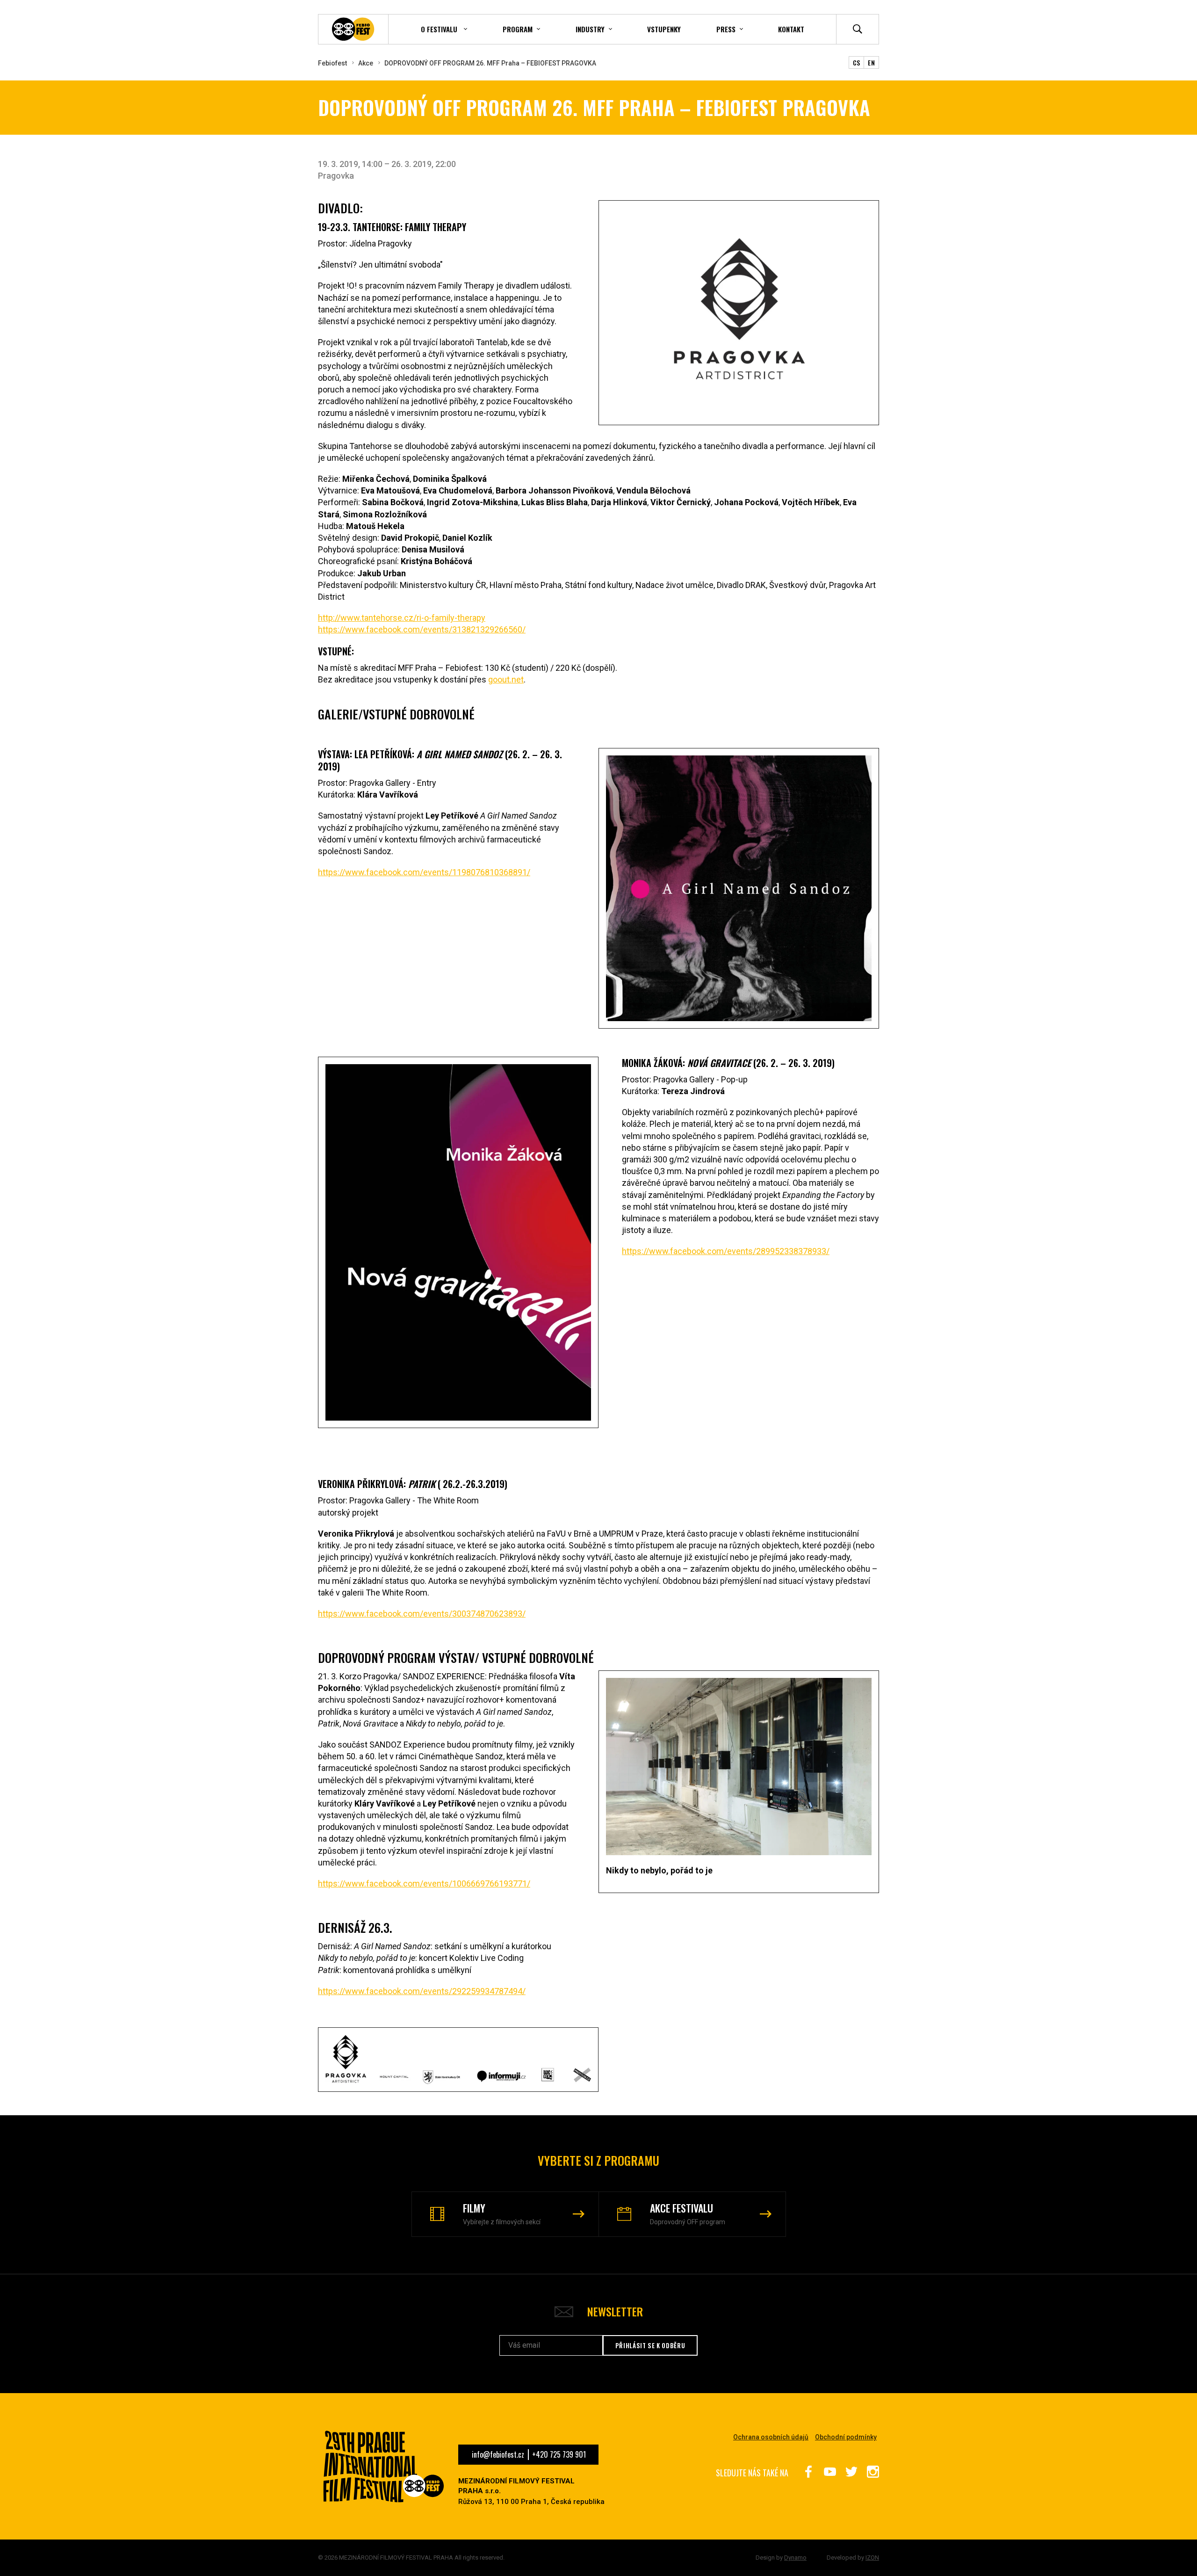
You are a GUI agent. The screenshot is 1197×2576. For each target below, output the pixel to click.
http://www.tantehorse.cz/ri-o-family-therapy (402, 618)
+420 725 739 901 (559, 2454)
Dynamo (795, 2558)
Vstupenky (664, 29)
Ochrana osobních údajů (771, 2437)
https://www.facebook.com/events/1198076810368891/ (424, 872)
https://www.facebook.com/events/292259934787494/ (422, 1991)
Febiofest (332, 63)
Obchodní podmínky (846, 2437)
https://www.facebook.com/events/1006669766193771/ (424, 1883)
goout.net (506, 679)
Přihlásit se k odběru (650, 2345)
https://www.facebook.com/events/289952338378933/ (726, 1251)
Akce (366, 63)
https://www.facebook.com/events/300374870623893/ (422, 1614)
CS (857, 62)
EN (871, 62)
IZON (872, 2558)
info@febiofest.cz (498, 2454)
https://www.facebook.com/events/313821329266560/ (422, 629)
